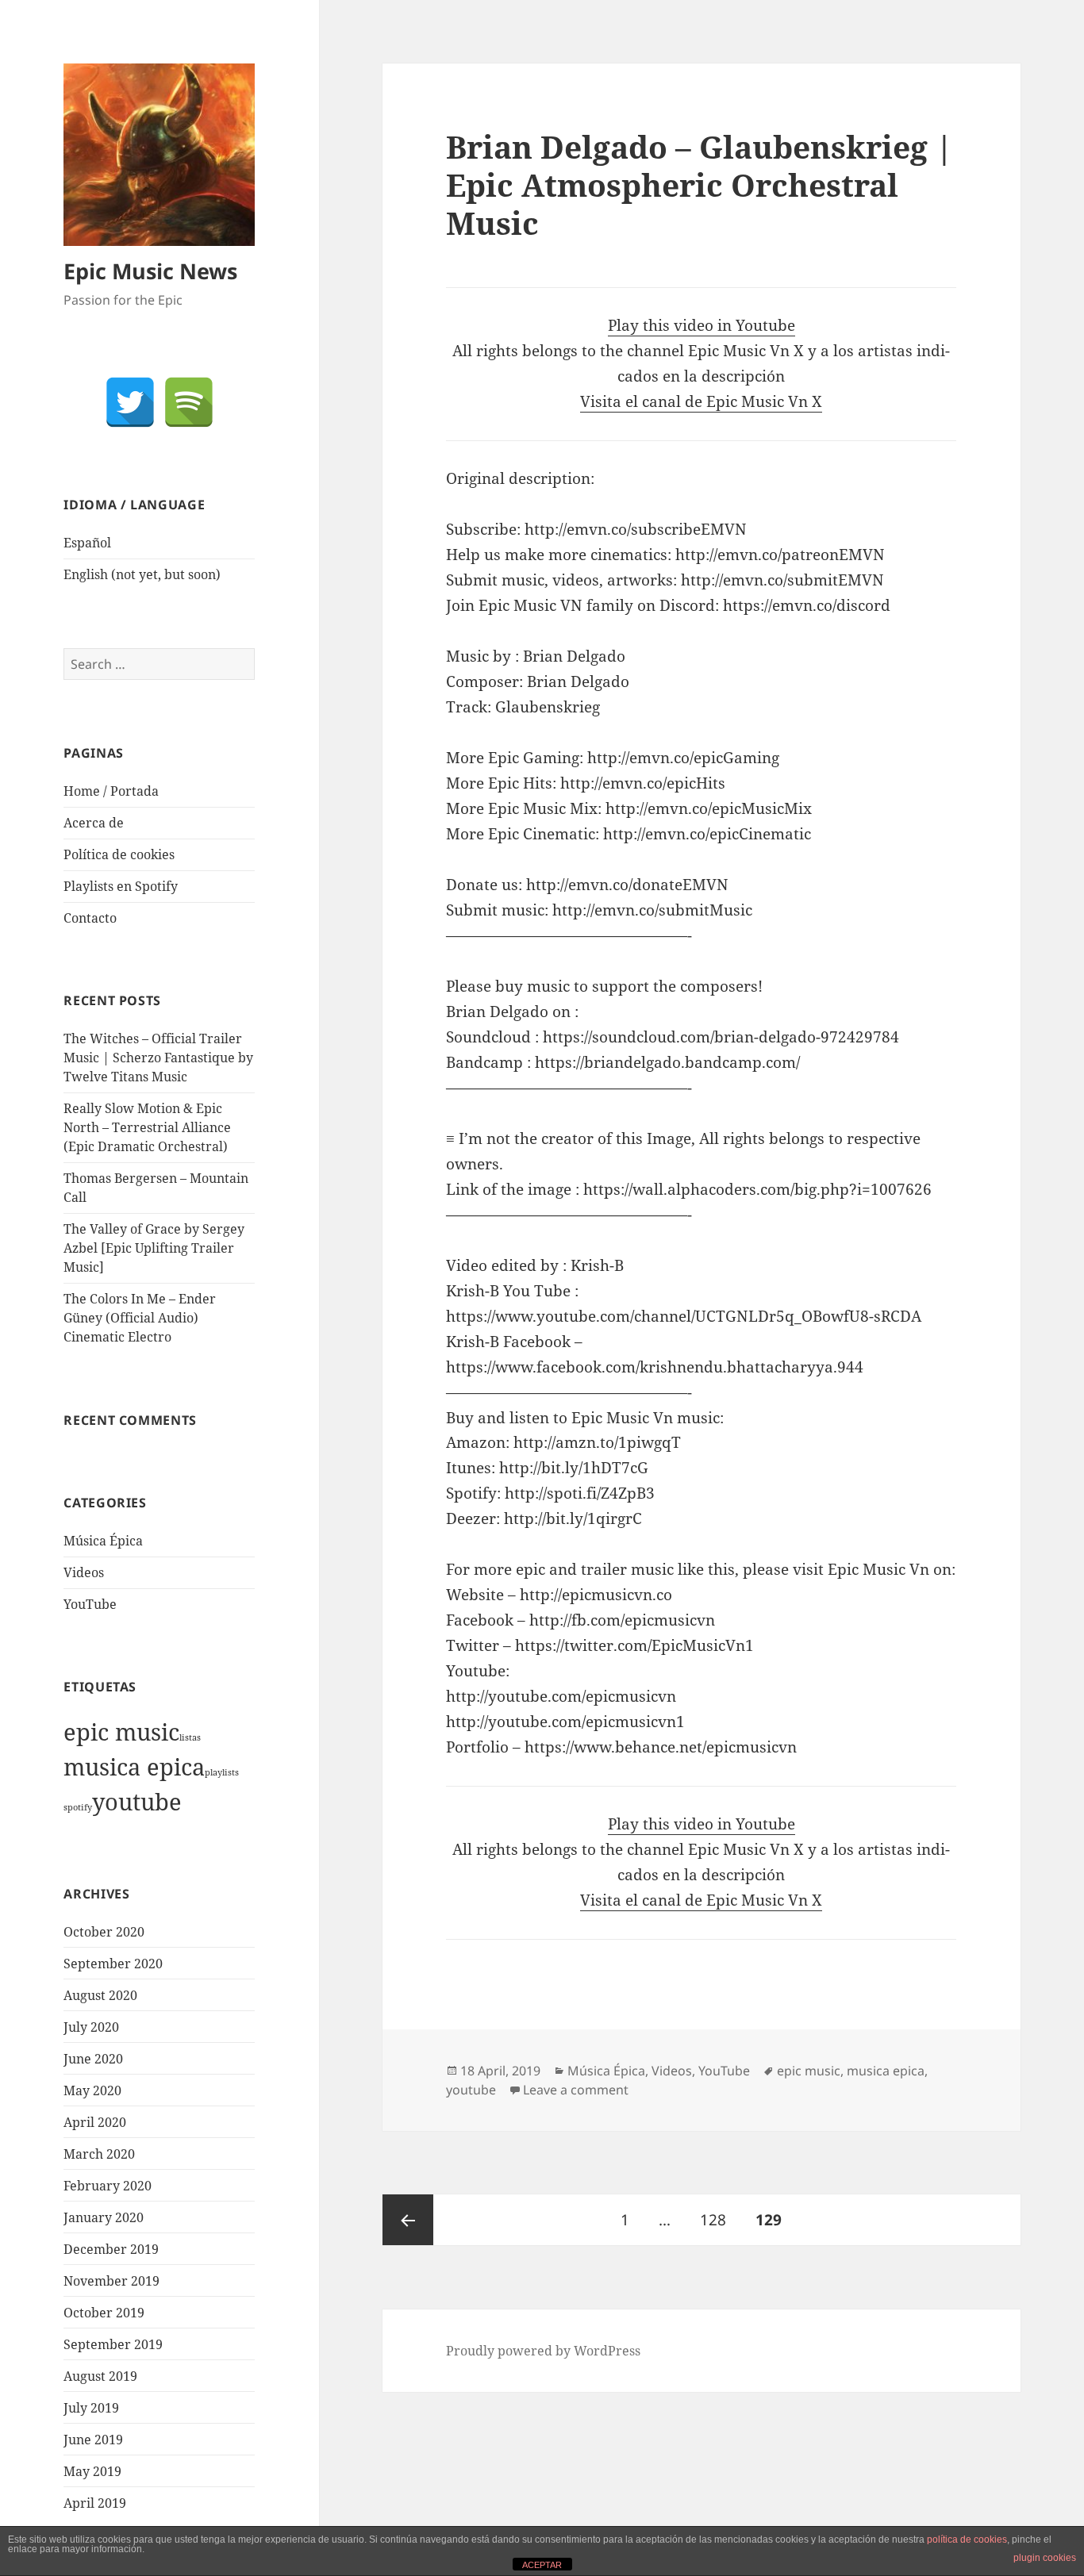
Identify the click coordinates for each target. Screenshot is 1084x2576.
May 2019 (92, 2471)
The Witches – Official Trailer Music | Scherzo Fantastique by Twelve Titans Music (158, 1058)
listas (190, 1737)
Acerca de (94, 823)
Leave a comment (576, 2090)
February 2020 (108, 2186)
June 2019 (93, 2440)
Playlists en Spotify (121, 886)
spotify (78, 1807)
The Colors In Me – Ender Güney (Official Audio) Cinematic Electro (140, 1318)
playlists (222, 1772)
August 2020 (100, 1995)
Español (87, 543)
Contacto (90, 918)
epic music (121, 1732)
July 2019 (91, 2408)
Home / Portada (111, 791)
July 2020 (91, 2027)
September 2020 (113, 1964)
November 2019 (111, 2281)
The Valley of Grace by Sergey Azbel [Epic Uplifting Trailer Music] (154, 1248)
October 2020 (104, 1932)
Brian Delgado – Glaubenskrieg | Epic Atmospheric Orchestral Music (700, 184)
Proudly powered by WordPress (543, 2351)
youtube (137, 1802)
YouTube (90, 1604)
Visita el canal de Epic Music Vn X (701, 401)
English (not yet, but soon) (142, 574)
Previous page (408, 2220)
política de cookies (967, 2540)
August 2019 (100, 2376)
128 (717, 2219)
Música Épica (103, 1541)
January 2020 (104, 2217)
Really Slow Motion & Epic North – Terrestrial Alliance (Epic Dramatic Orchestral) (147, 1127)
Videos (84, 1572)
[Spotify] (189, 402)
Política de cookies (119, 854)
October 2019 (104, 2313)
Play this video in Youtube (702, 325)
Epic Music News (150, 271)
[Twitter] (130, 402)
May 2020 (92, 2090)
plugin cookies (1045, 2558)
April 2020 (95, 2122)
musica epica (134, 1767)
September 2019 (113, 2344)
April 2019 (95, 2503)
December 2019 (111, 2249)
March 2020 (99, 2154)
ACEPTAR (542, 2565)
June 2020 (93, 2059)
